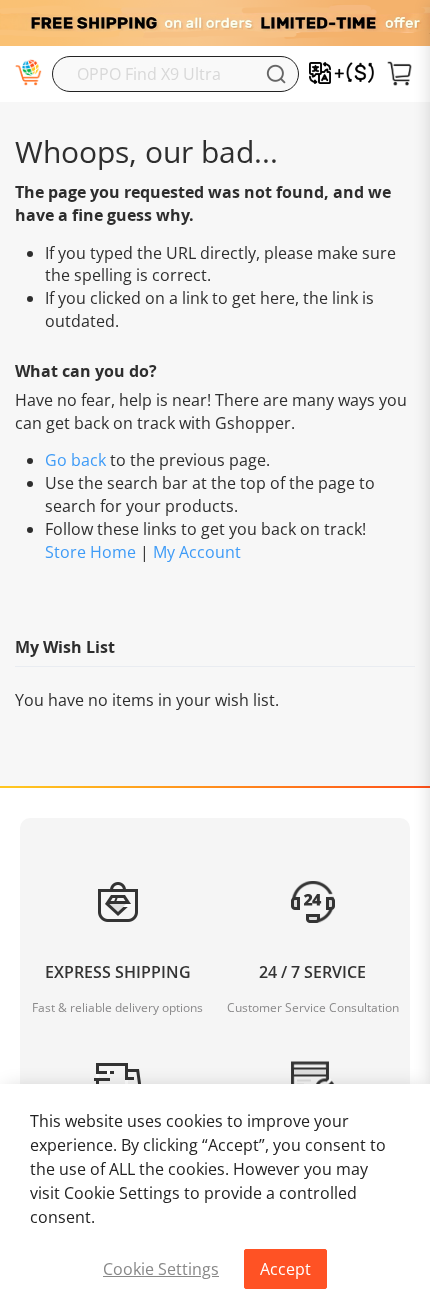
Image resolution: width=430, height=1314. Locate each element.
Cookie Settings (161, 1269)
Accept (285, 1269)
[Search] (276, 74)
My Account (197, 552)
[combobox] (175, 74)
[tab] (215, 1056)
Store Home (90, 552)
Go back (75, 460)
